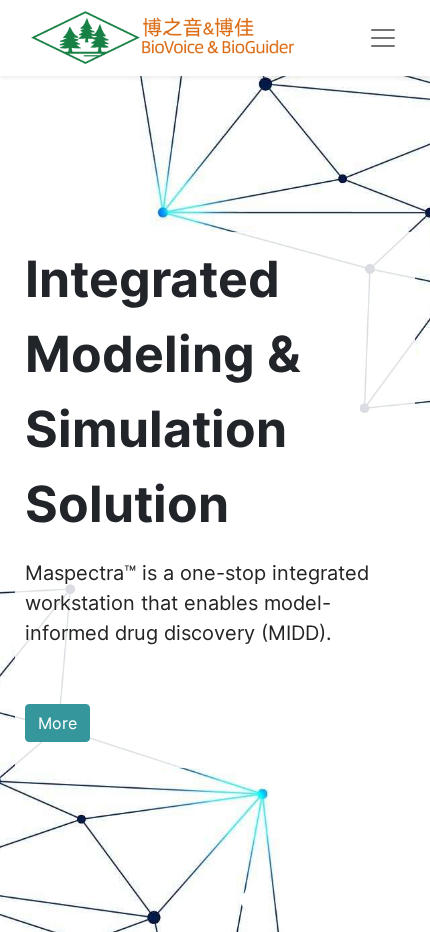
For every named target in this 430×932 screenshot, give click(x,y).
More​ (57, 723)
